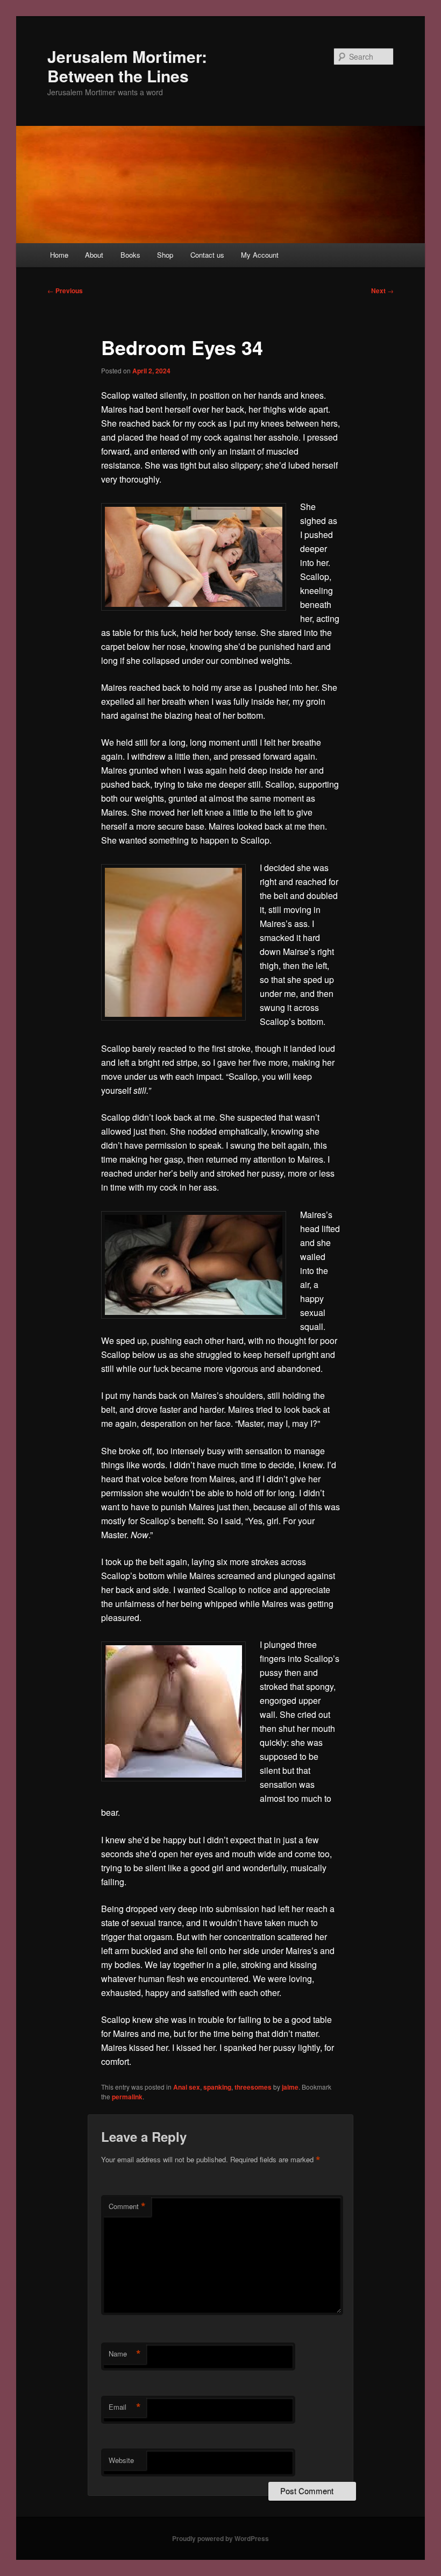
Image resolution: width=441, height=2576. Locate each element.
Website (121, 2460)
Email (125, 2407)
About (94, 255)
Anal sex (187, 2087)
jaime (290, 2087)
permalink (127, 2097)
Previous (65, 291)
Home (59, 255)
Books (130, 255)
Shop (165, 255)
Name (125, 2354)
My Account (260, 255)
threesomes (253, 2087)
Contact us (207, 255)
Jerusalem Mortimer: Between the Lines (127, 66)
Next (382, 291)
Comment (127, 2206)
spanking (217, 2087)
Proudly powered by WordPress (220, 2538)
